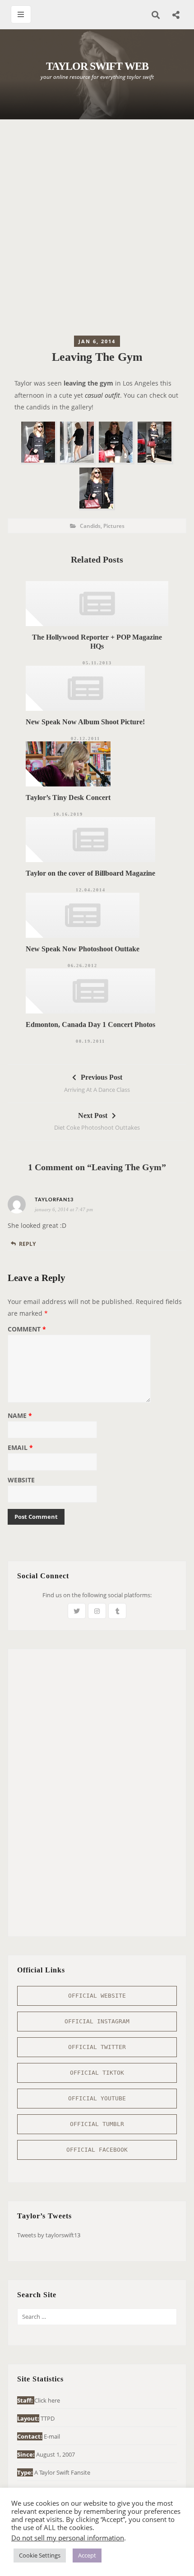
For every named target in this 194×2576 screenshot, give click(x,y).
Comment (27, 1330)
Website (21, 1481)
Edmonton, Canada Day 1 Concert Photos (90, 1024)
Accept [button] (87, 2555)
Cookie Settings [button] (40, 2555)
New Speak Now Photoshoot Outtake (83, 949)
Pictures (114, 526)
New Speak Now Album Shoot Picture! (85, 722)
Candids (90, 526)
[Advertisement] (97, 230)
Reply (27, 1244)
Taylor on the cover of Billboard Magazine (90, 873)
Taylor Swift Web (97, 66)
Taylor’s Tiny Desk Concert (68, 797)
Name (20, 1416)
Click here (47, 2400)
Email (20, 1448)
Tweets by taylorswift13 (49, 2235)
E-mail (52, 2436)
